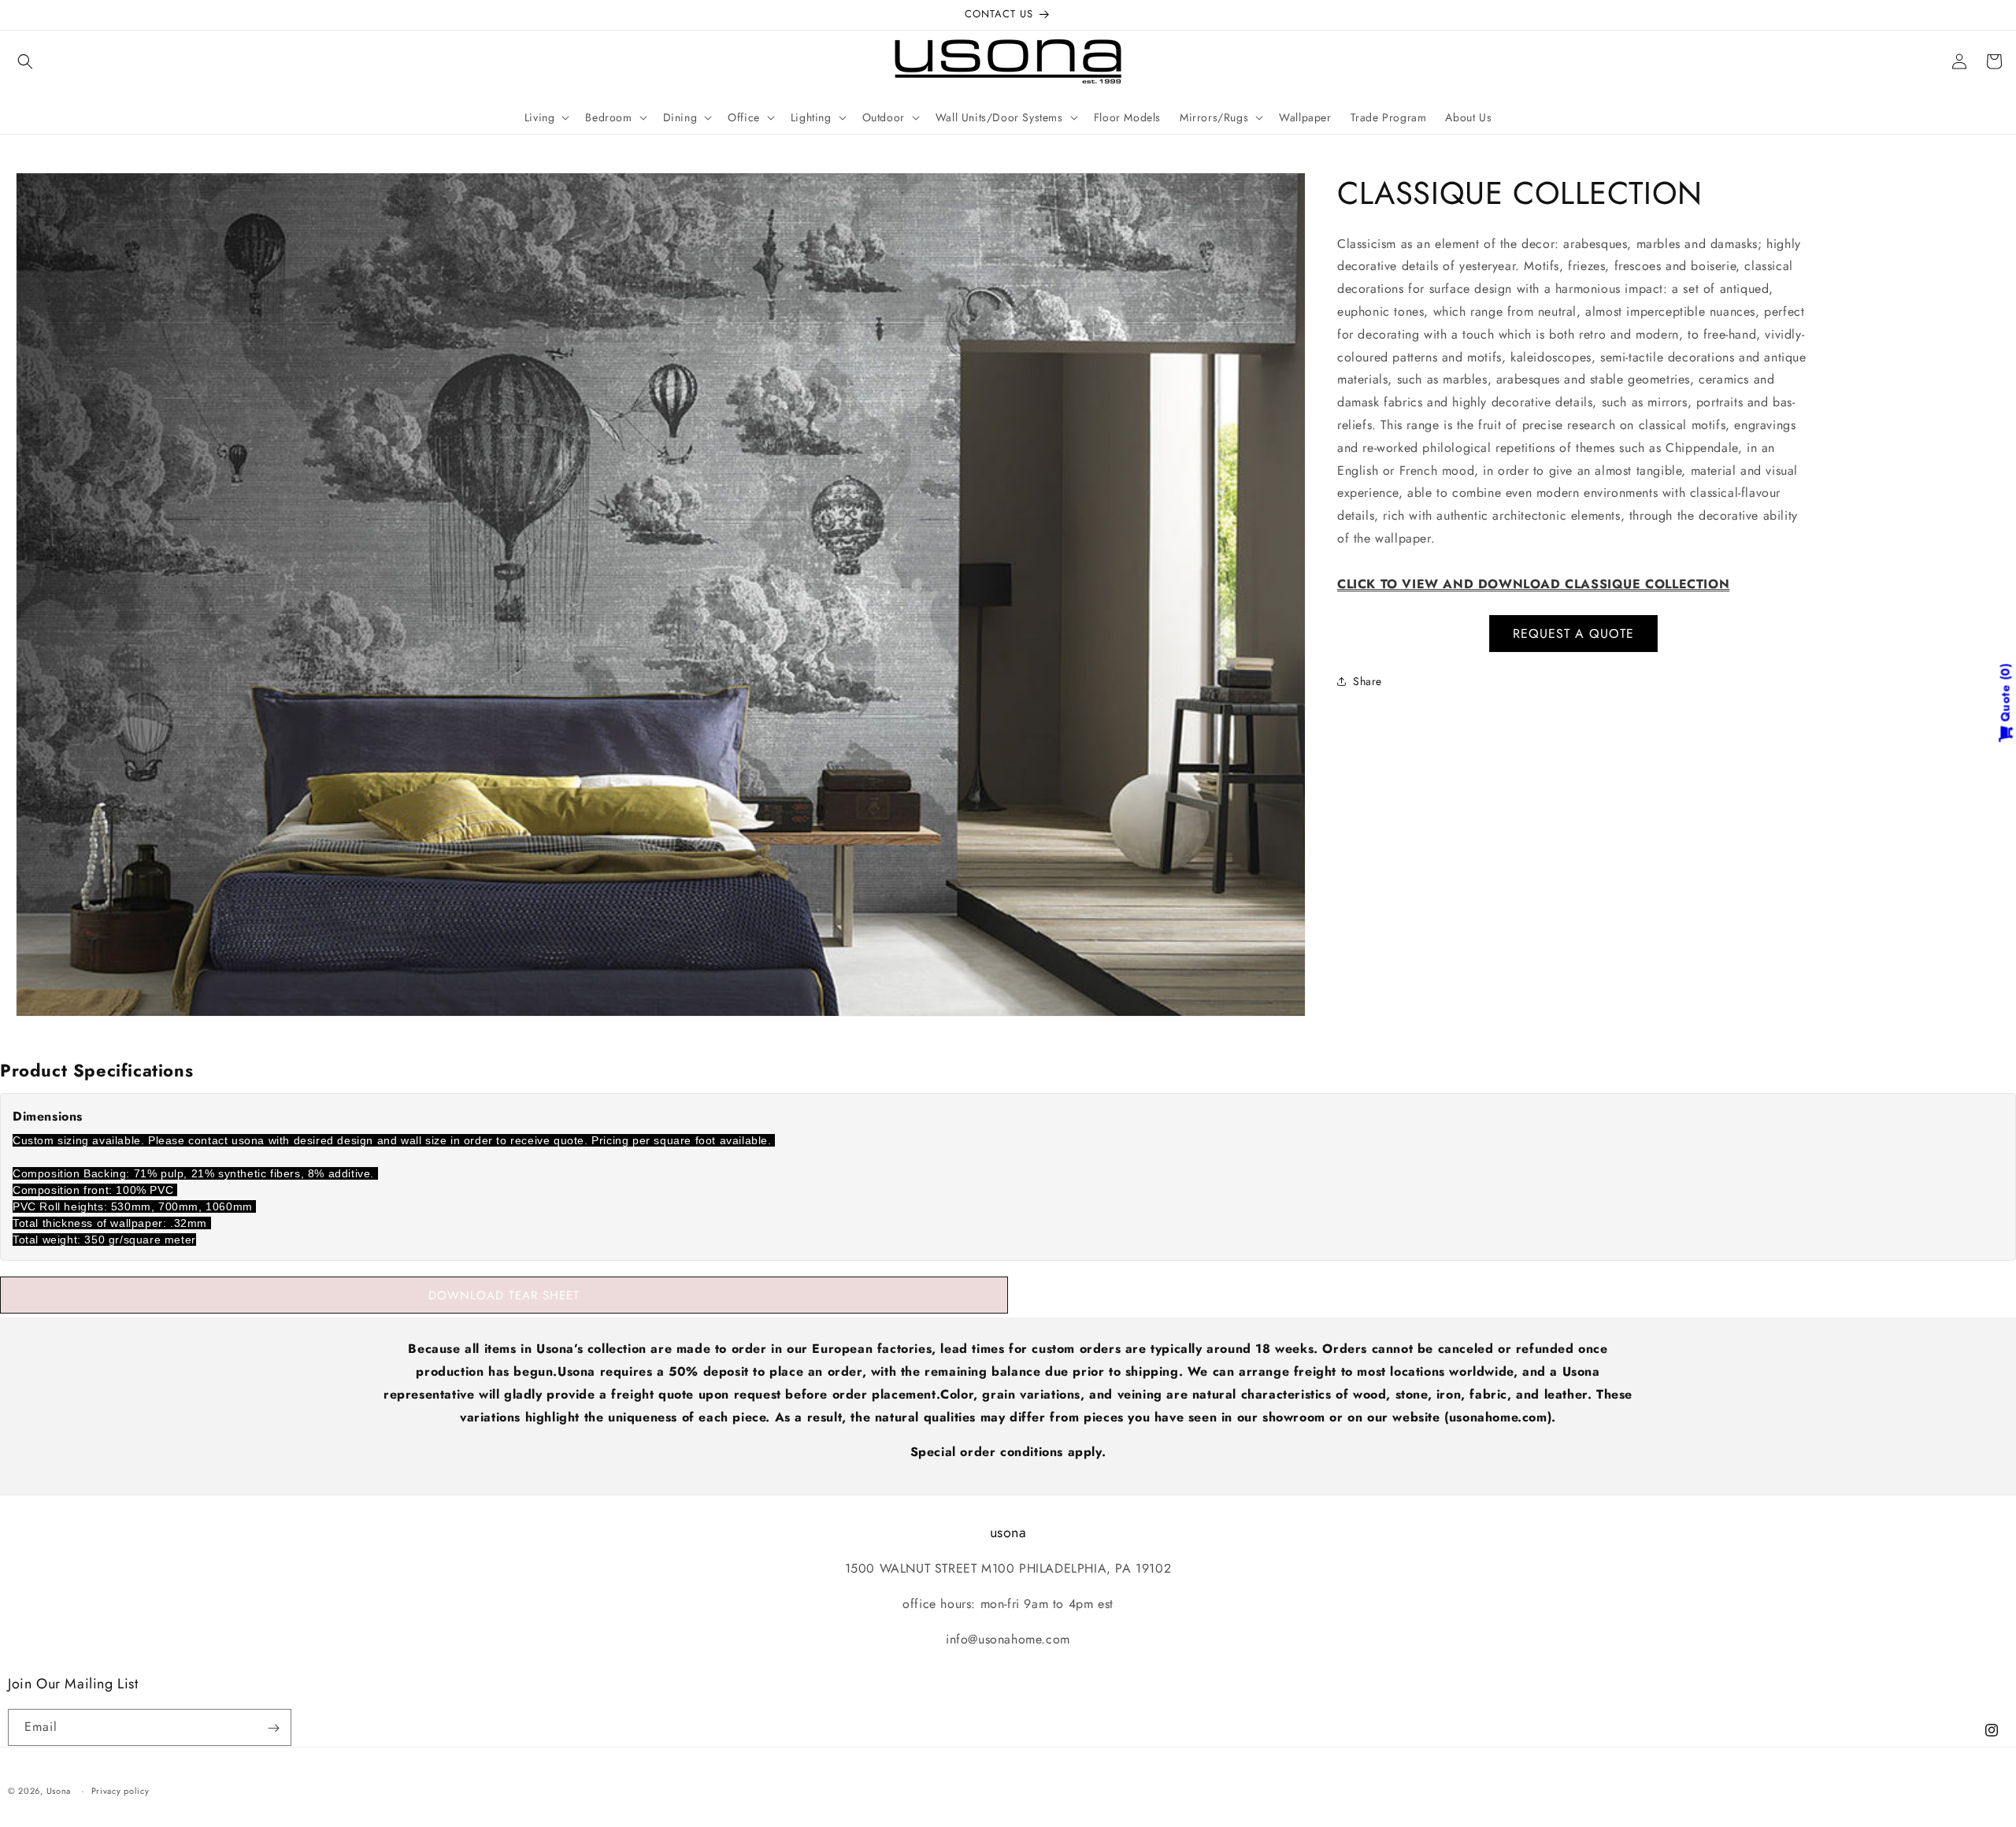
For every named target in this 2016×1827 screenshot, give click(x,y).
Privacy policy (120, 1790)
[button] (25, 61)
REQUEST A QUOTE (1573, 634)
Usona (59, 1791)
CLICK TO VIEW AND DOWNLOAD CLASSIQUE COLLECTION (1533, 584)
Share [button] (1367, 681)
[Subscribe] (273, 1728)
